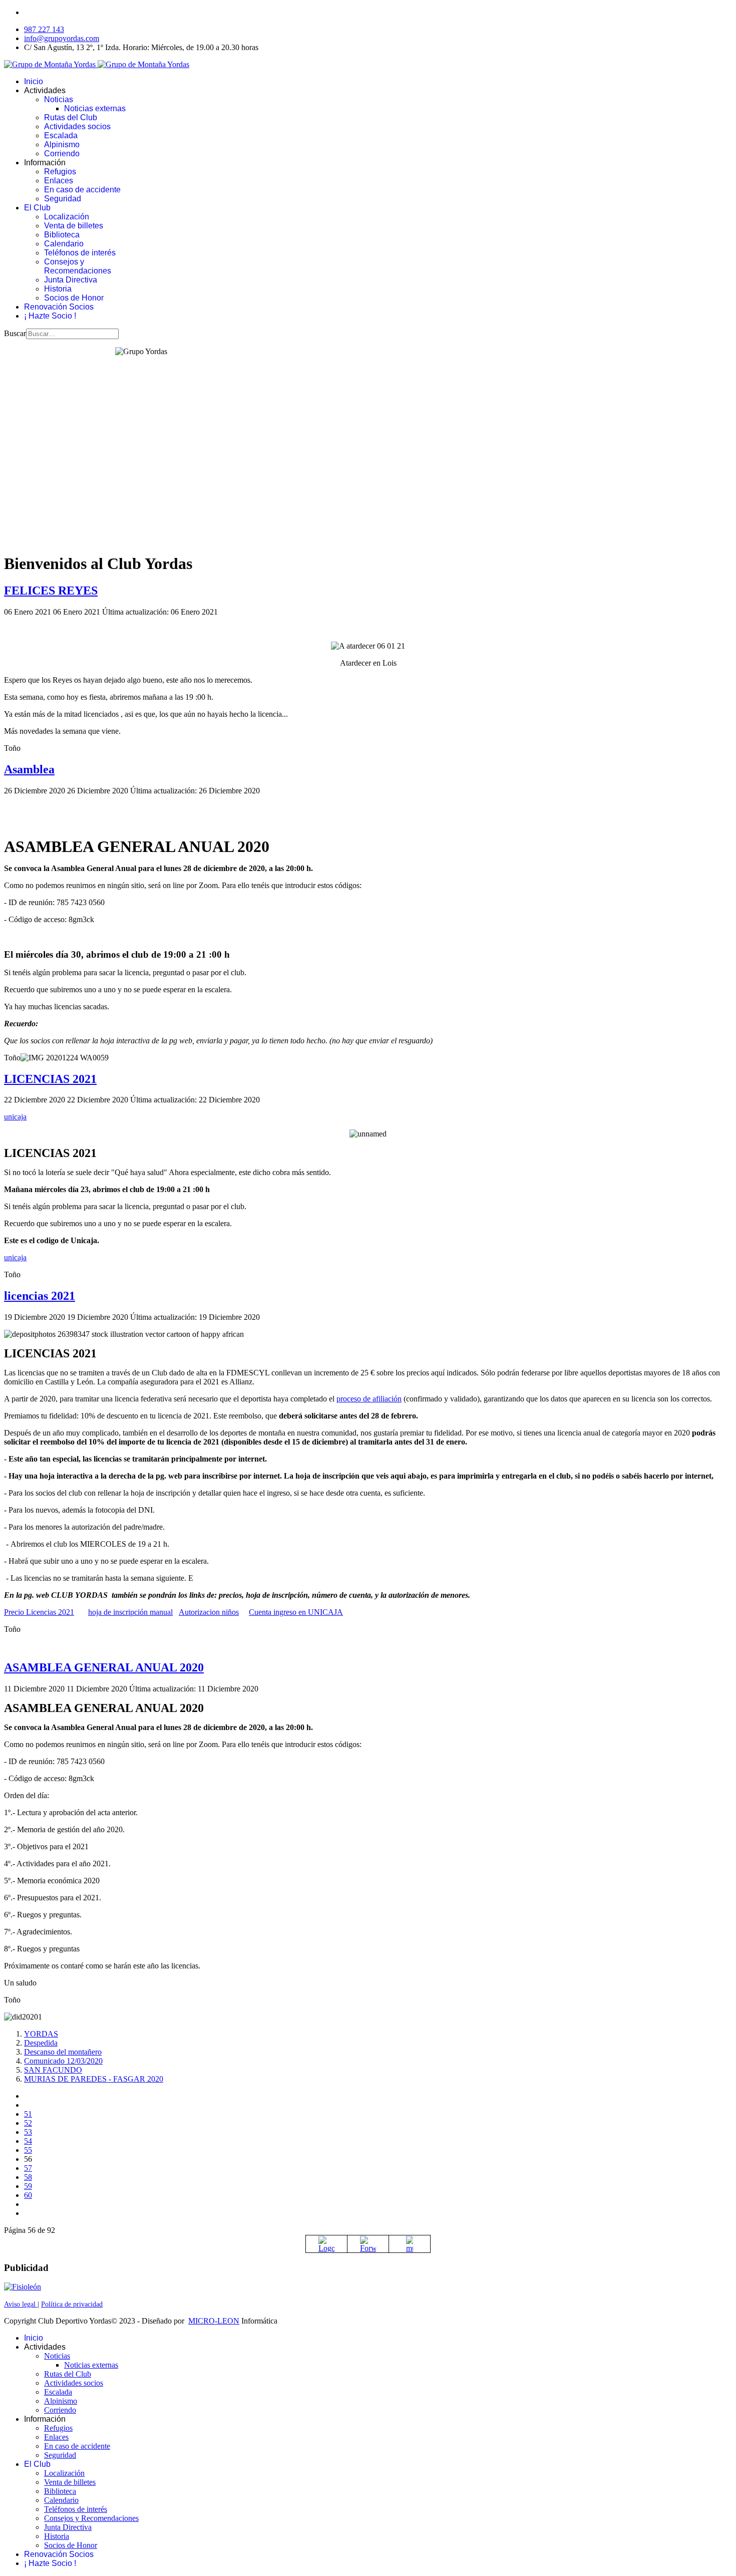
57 (28, 2168)
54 (28, 2141)
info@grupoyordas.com (62, 38)
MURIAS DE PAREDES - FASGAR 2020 (94, 2079)
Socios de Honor (74, 298)
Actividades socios (77, 126)
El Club (37, 208)
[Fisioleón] (23, 2287)
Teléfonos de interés (80, 253)
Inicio (34, 81)
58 (28, 2177)
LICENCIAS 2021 (50, 1079)
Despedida (41, 2043)
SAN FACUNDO (53, 2070)
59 (28, 2186)
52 (28, 2123)
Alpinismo (62, 145)
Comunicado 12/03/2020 (63, 2061)
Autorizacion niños (209, 1612)
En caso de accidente (82, 190)
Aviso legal (21, 2304)
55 (28, 2150)
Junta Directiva (71, 280)
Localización (67, 217)
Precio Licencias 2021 (39, 1612)
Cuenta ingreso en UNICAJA (296, 1612)
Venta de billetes (74, 226)
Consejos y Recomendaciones (78, 266)
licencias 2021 (40, 1296)
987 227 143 (44, 29)
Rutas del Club (71, 117)
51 (28, 2114)
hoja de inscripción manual (130, 1612)
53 (28, 2132)
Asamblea (29, 769)
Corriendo (62, 154)
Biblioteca (62, 235)
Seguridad (63, 199)
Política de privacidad (72, 2304)
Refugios (60, 172)
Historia (58, 289)
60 (28, 2195)
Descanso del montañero (63, 2052)
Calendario (64, 244)
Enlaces (59, 181)
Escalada (61, 135)
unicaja (15, 1117)
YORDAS (41, 2034)
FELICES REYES (51, 591)
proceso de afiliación (369, 1399)
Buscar (15, 333)
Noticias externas (95, 108)
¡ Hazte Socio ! (50, 316)
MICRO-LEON (214, 2321)
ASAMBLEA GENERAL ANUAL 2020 (104, 1667)
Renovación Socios (59, 307)
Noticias (59, 99)
